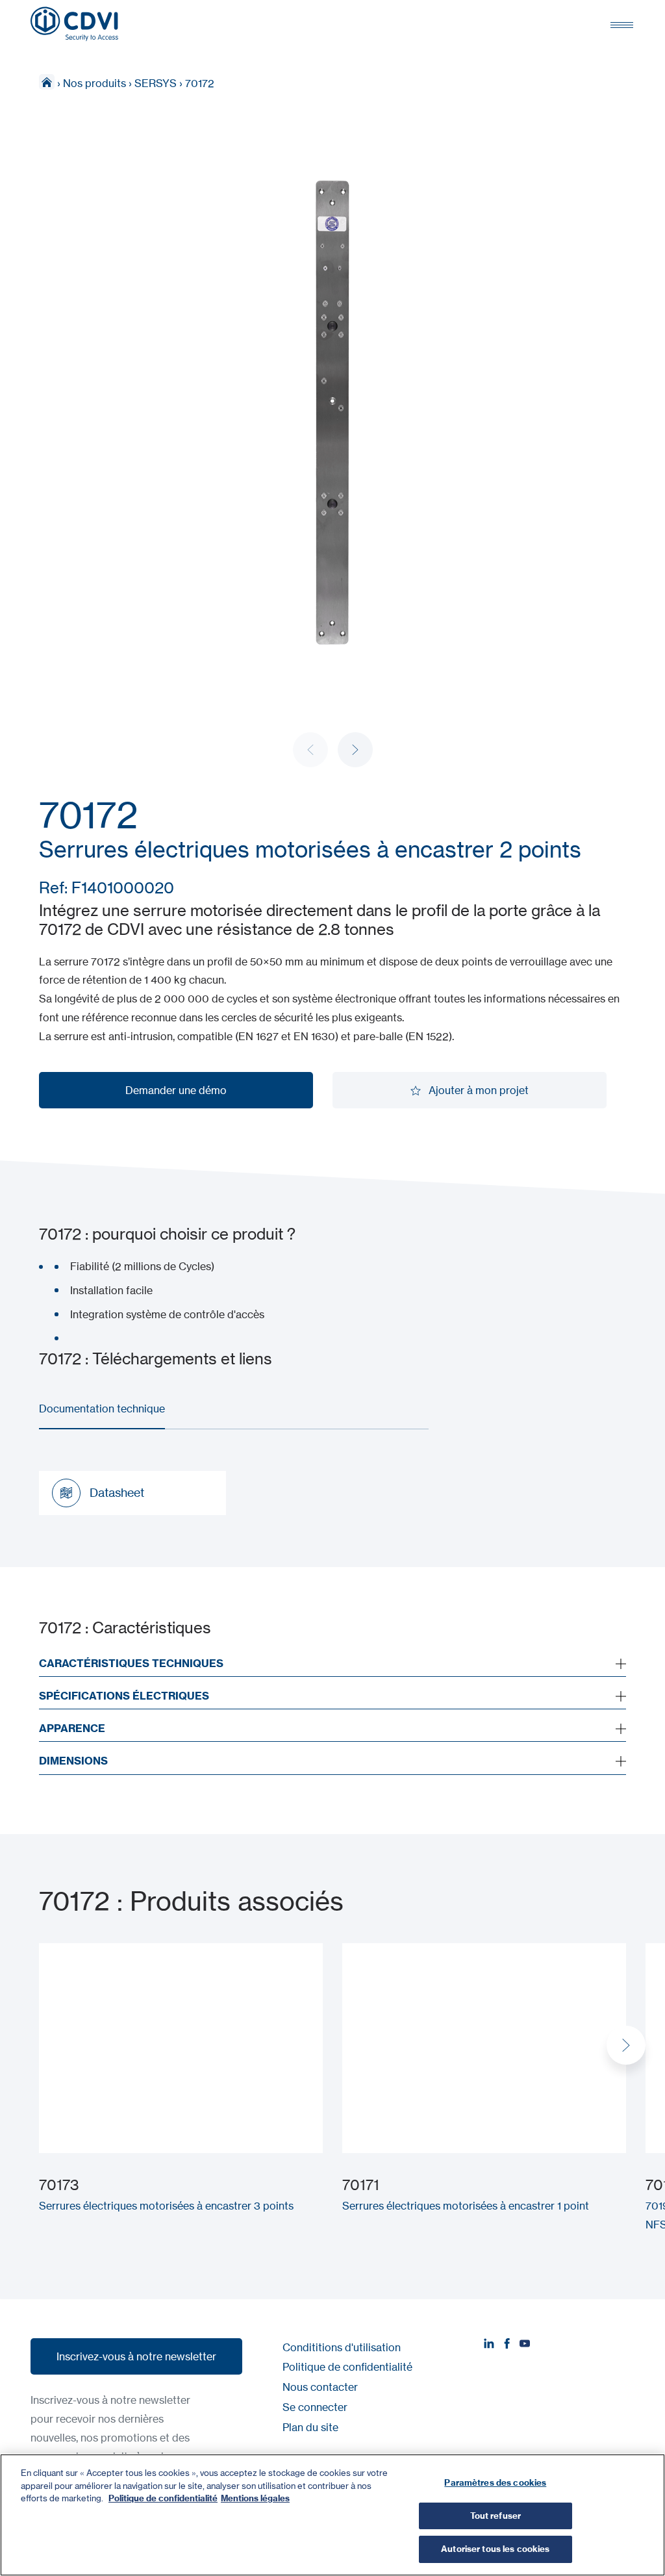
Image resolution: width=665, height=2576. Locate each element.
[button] (355, 750)
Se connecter (315, 2407)
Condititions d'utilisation (342, 2347)
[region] (332, 2515)
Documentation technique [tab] (102, 1409)
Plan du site (310, 2427)
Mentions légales (255, 2498)
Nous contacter (320, 2387)
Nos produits (94, 83)
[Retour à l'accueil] (74, 24)
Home (47, 82)
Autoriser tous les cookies (495, 2549)
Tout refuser (496, 2516)
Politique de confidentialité (347, 2367)
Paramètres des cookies (495, 2482)
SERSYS (156, 83)
